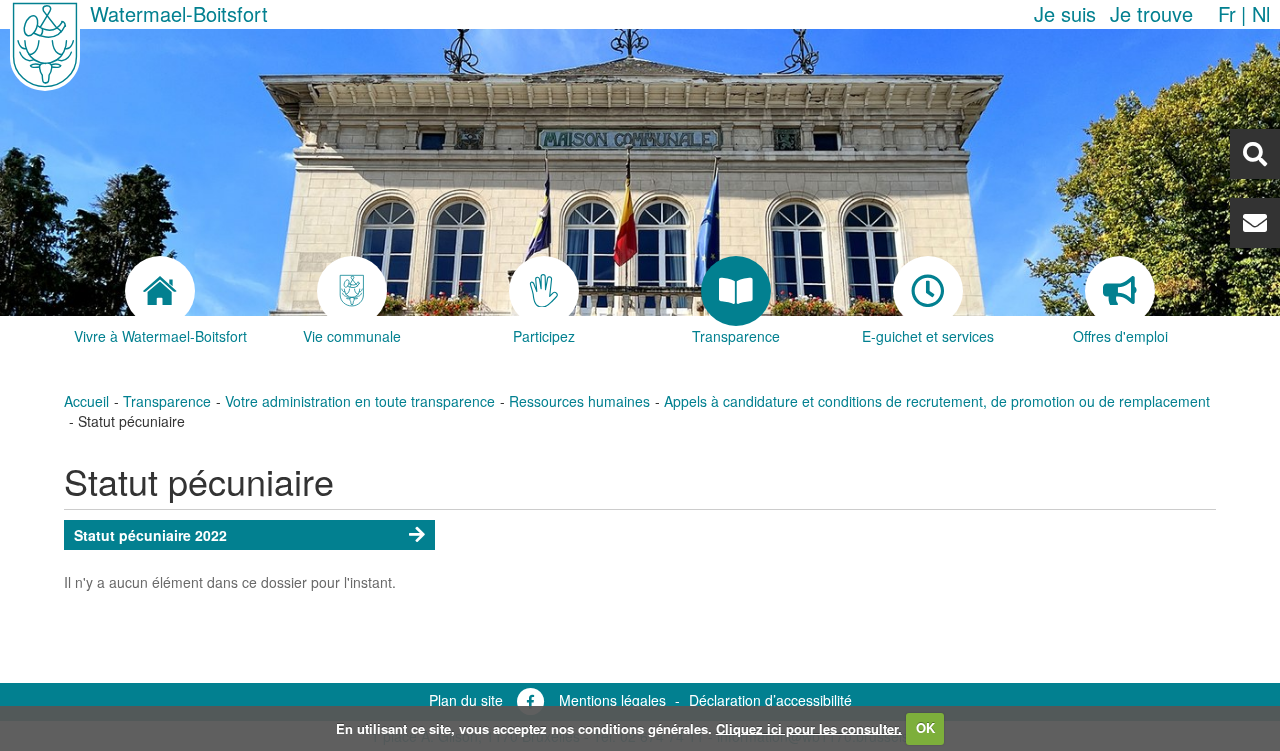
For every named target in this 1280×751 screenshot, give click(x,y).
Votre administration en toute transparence (360, 401)
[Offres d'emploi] (1120, 291)
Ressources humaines (579, 401)
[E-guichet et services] (928, 291)
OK (925, 727)
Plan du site (466, 700)
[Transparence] (736, 291)
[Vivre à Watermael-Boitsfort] (160, 291)
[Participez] (544, 291)
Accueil (86, 401)
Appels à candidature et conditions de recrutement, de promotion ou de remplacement (937, 401)
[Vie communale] (352, 291)
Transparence (167, 401)
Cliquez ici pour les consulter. (809, 727)
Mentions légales (612, 700)
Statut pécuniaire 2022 (150, 535)
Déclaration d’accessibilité (770, 700)
